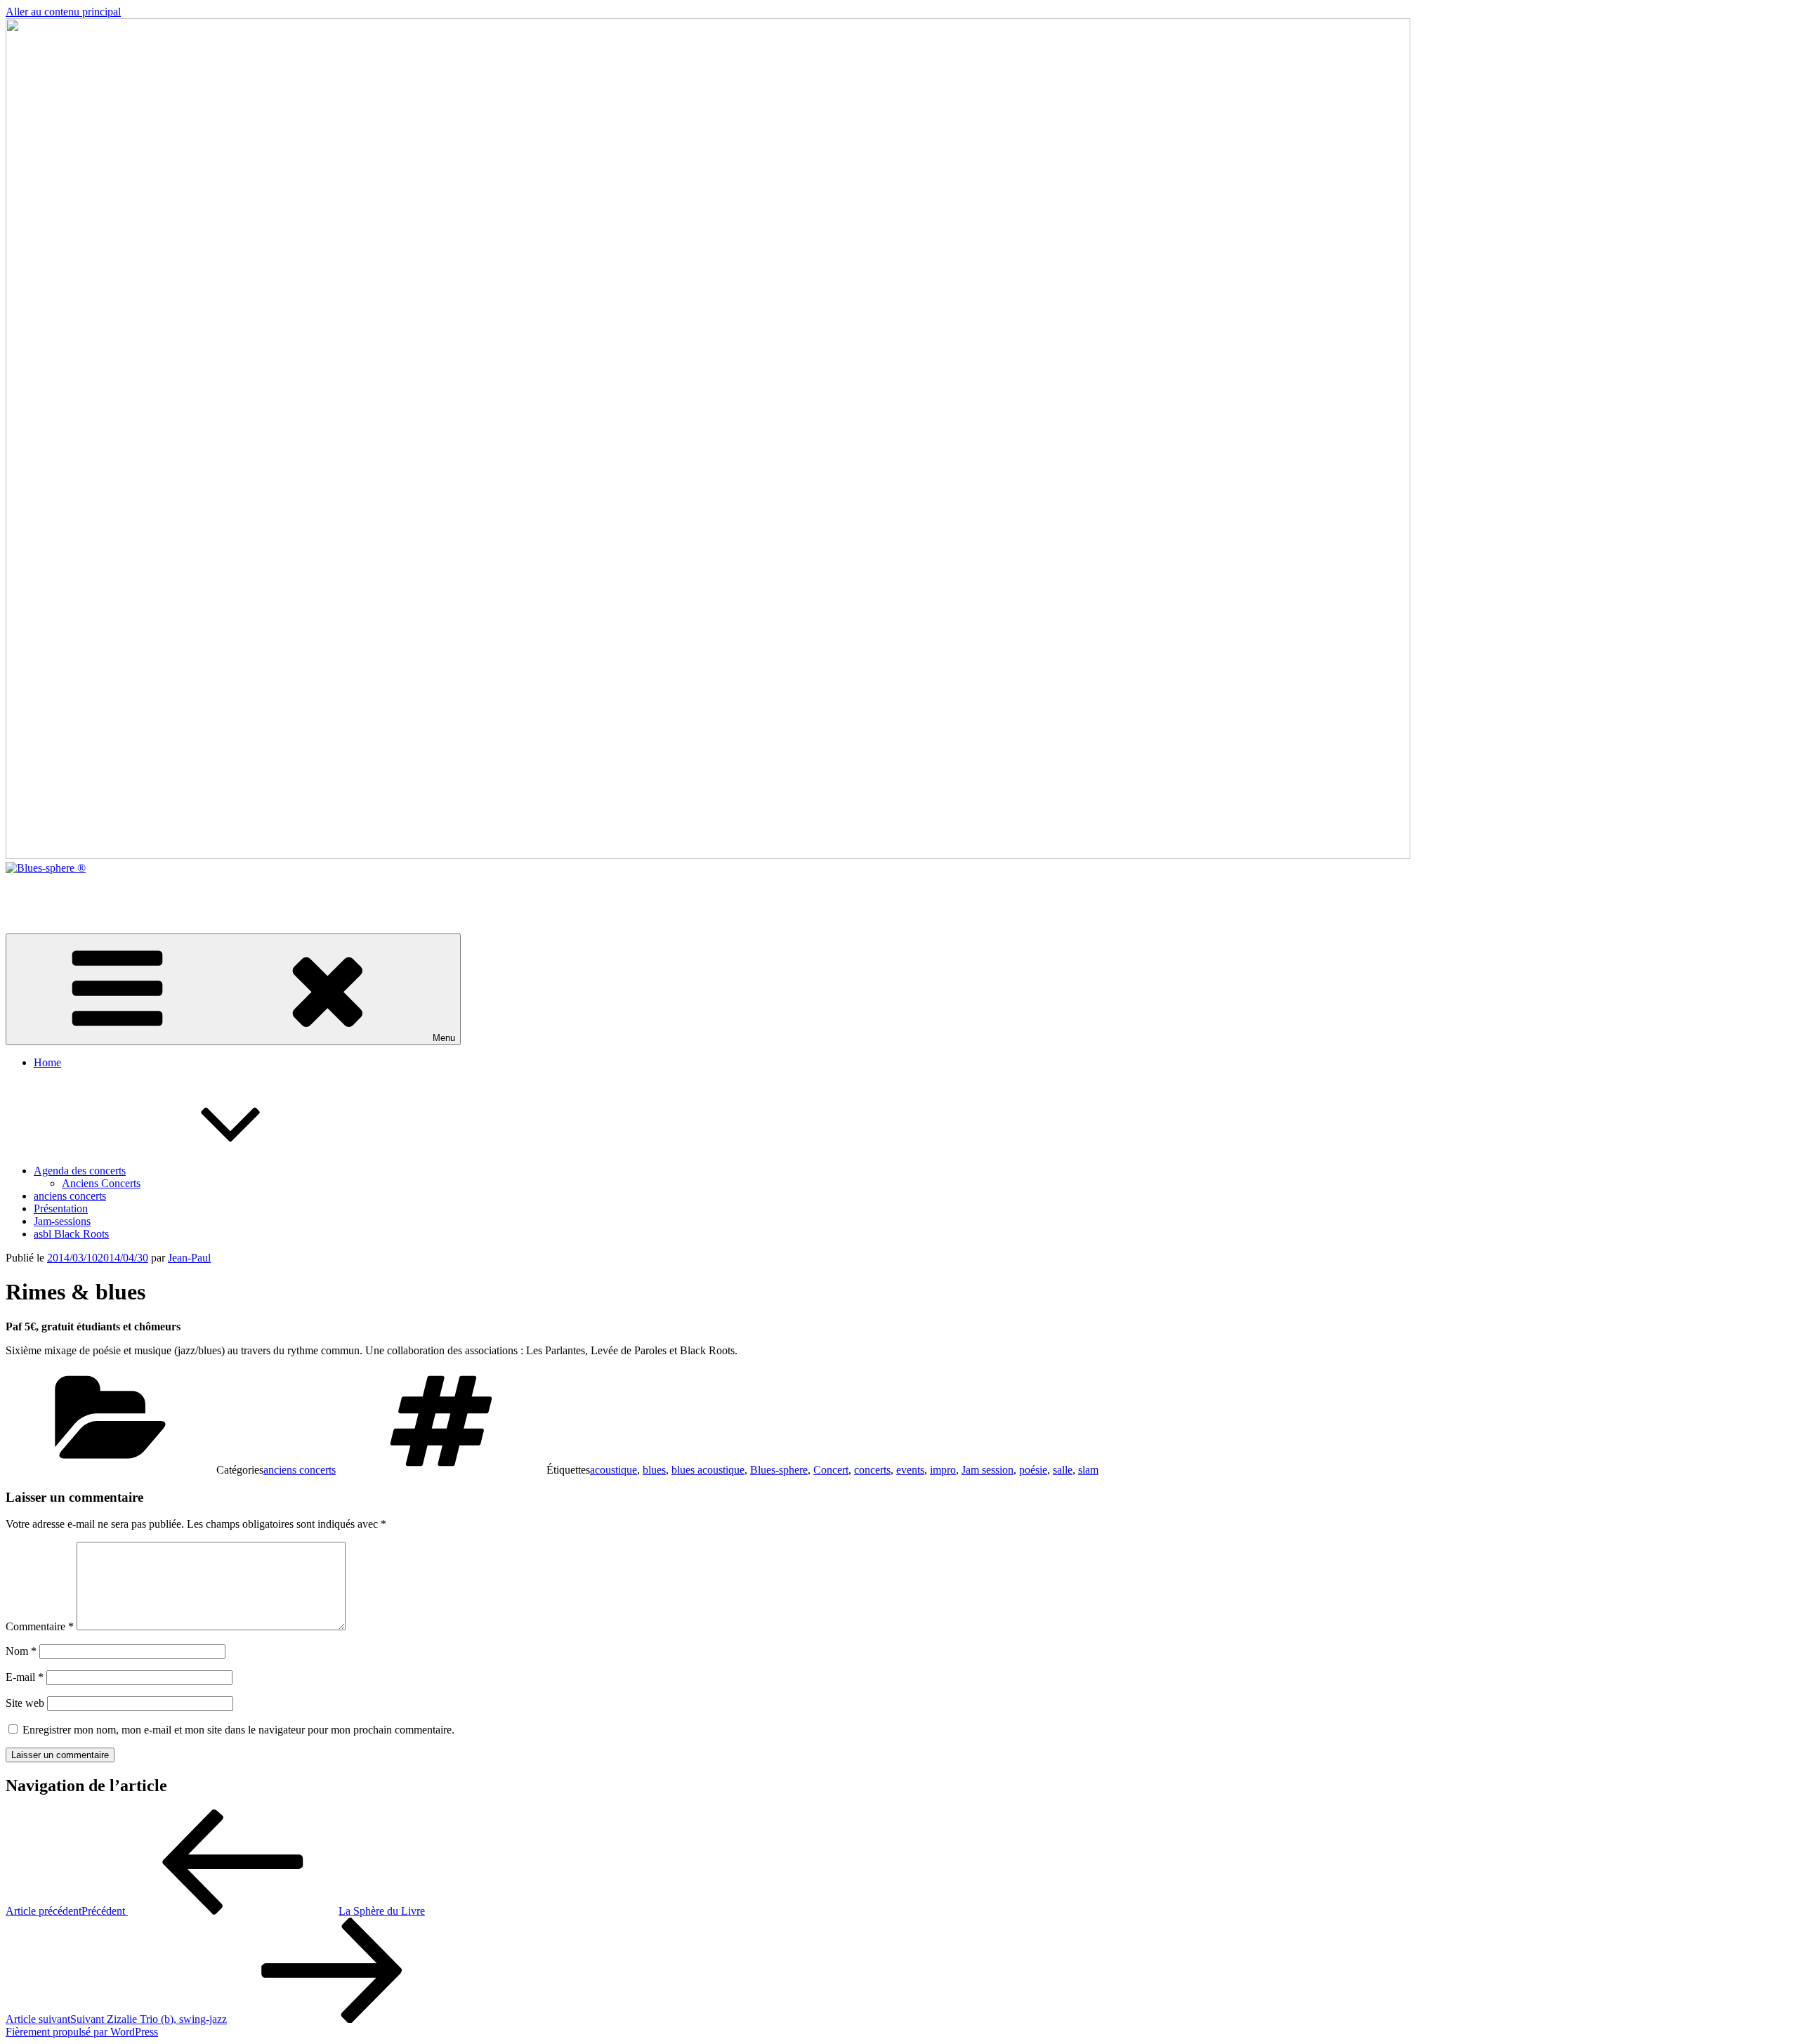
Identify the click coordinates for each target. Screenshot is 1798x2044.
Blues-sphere (779, 1470)
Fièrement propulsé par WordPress (82, 2032)
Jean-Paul (189, 1258)
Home (47, 1062)
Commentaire (40, 1626)
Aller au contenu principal (63, 12)
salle (1063, 1470)
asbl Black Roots (71, 1234)
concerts (872, 1470)
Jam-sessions (62, 1221)
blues (654, 1470)
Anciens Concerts (101, 1183)
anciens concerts (70, 1196)
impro (943, 1470)
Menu (444, 1038)
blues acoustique (708, 1470)
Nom (21, 1651)
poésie (1033, 1470)
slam (1088, 1470)
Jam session (987, 1470)
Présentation (61, 1208)
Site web (25, 1703)
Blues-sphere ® (40, 892)
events (910, 1470)
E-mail (25, 1677)
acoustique (613, 1470)
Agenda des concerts (80, 1171)
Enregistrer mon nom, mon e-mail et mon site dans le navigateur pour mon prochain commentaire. (238, 1730)
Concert (831, 1470)
